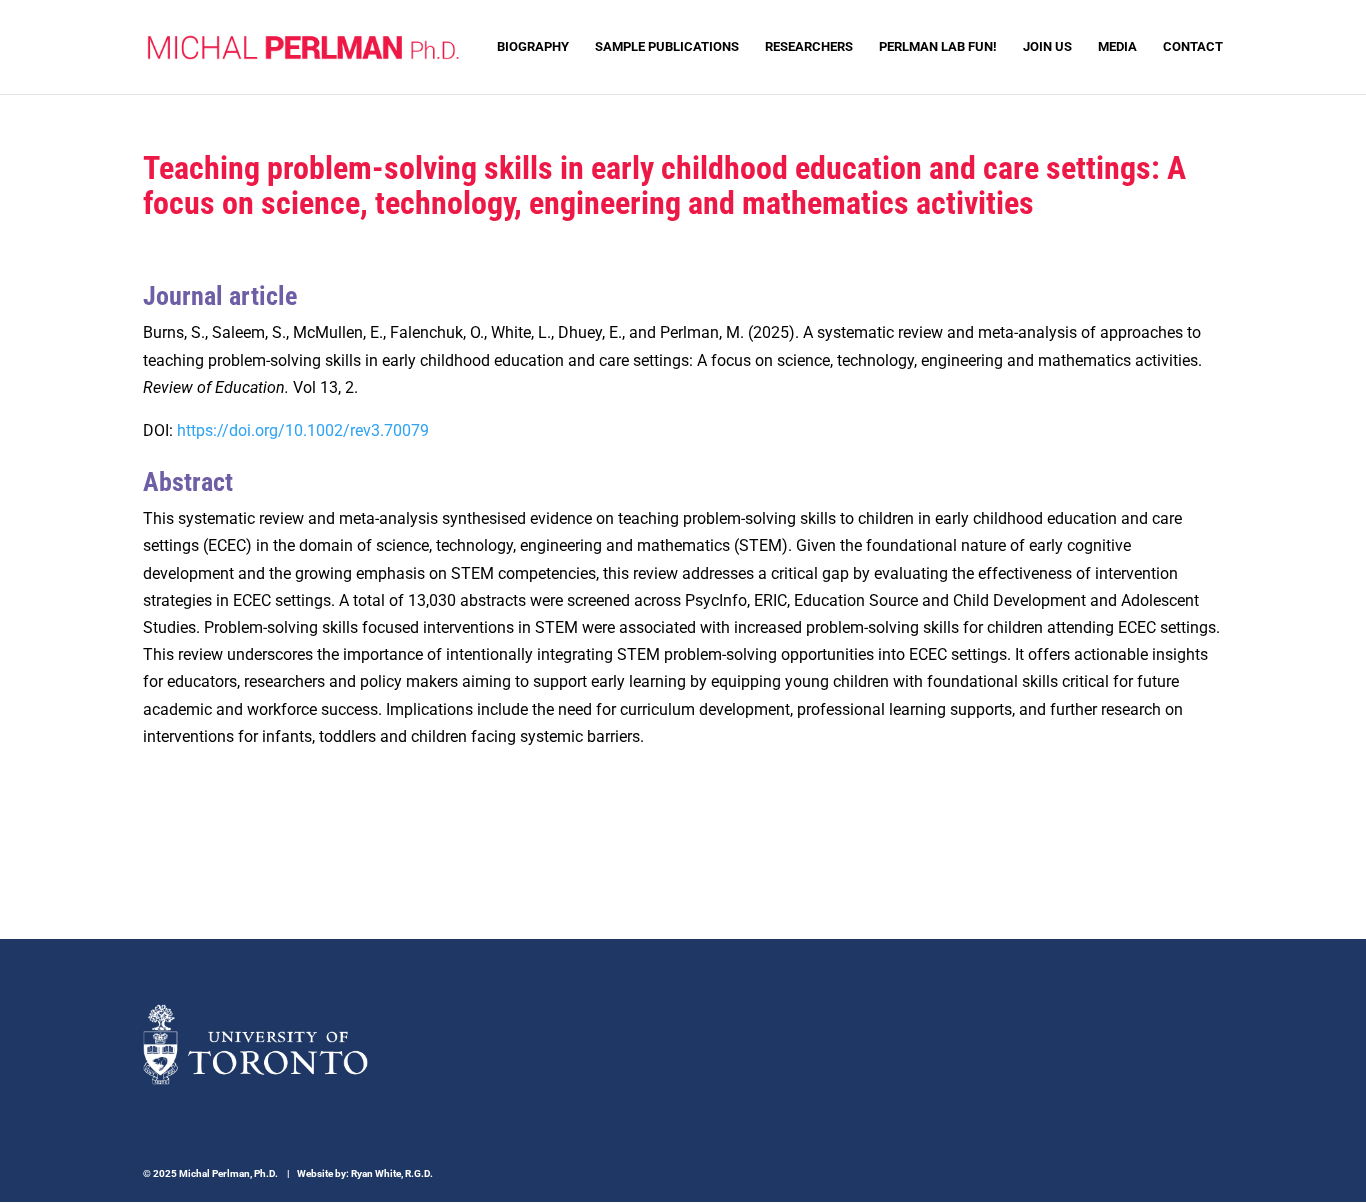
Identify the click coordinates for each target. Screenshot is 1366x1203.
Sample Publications (667, 47)
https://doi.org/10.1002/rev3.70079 (303, 430)
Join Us (1047, 47)
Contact (1193, 47)
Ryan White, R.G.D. (392, 1173)
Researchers (809, 47)
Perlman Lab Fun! (938, 47)
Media (1117, 47)
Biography (533, 47)
